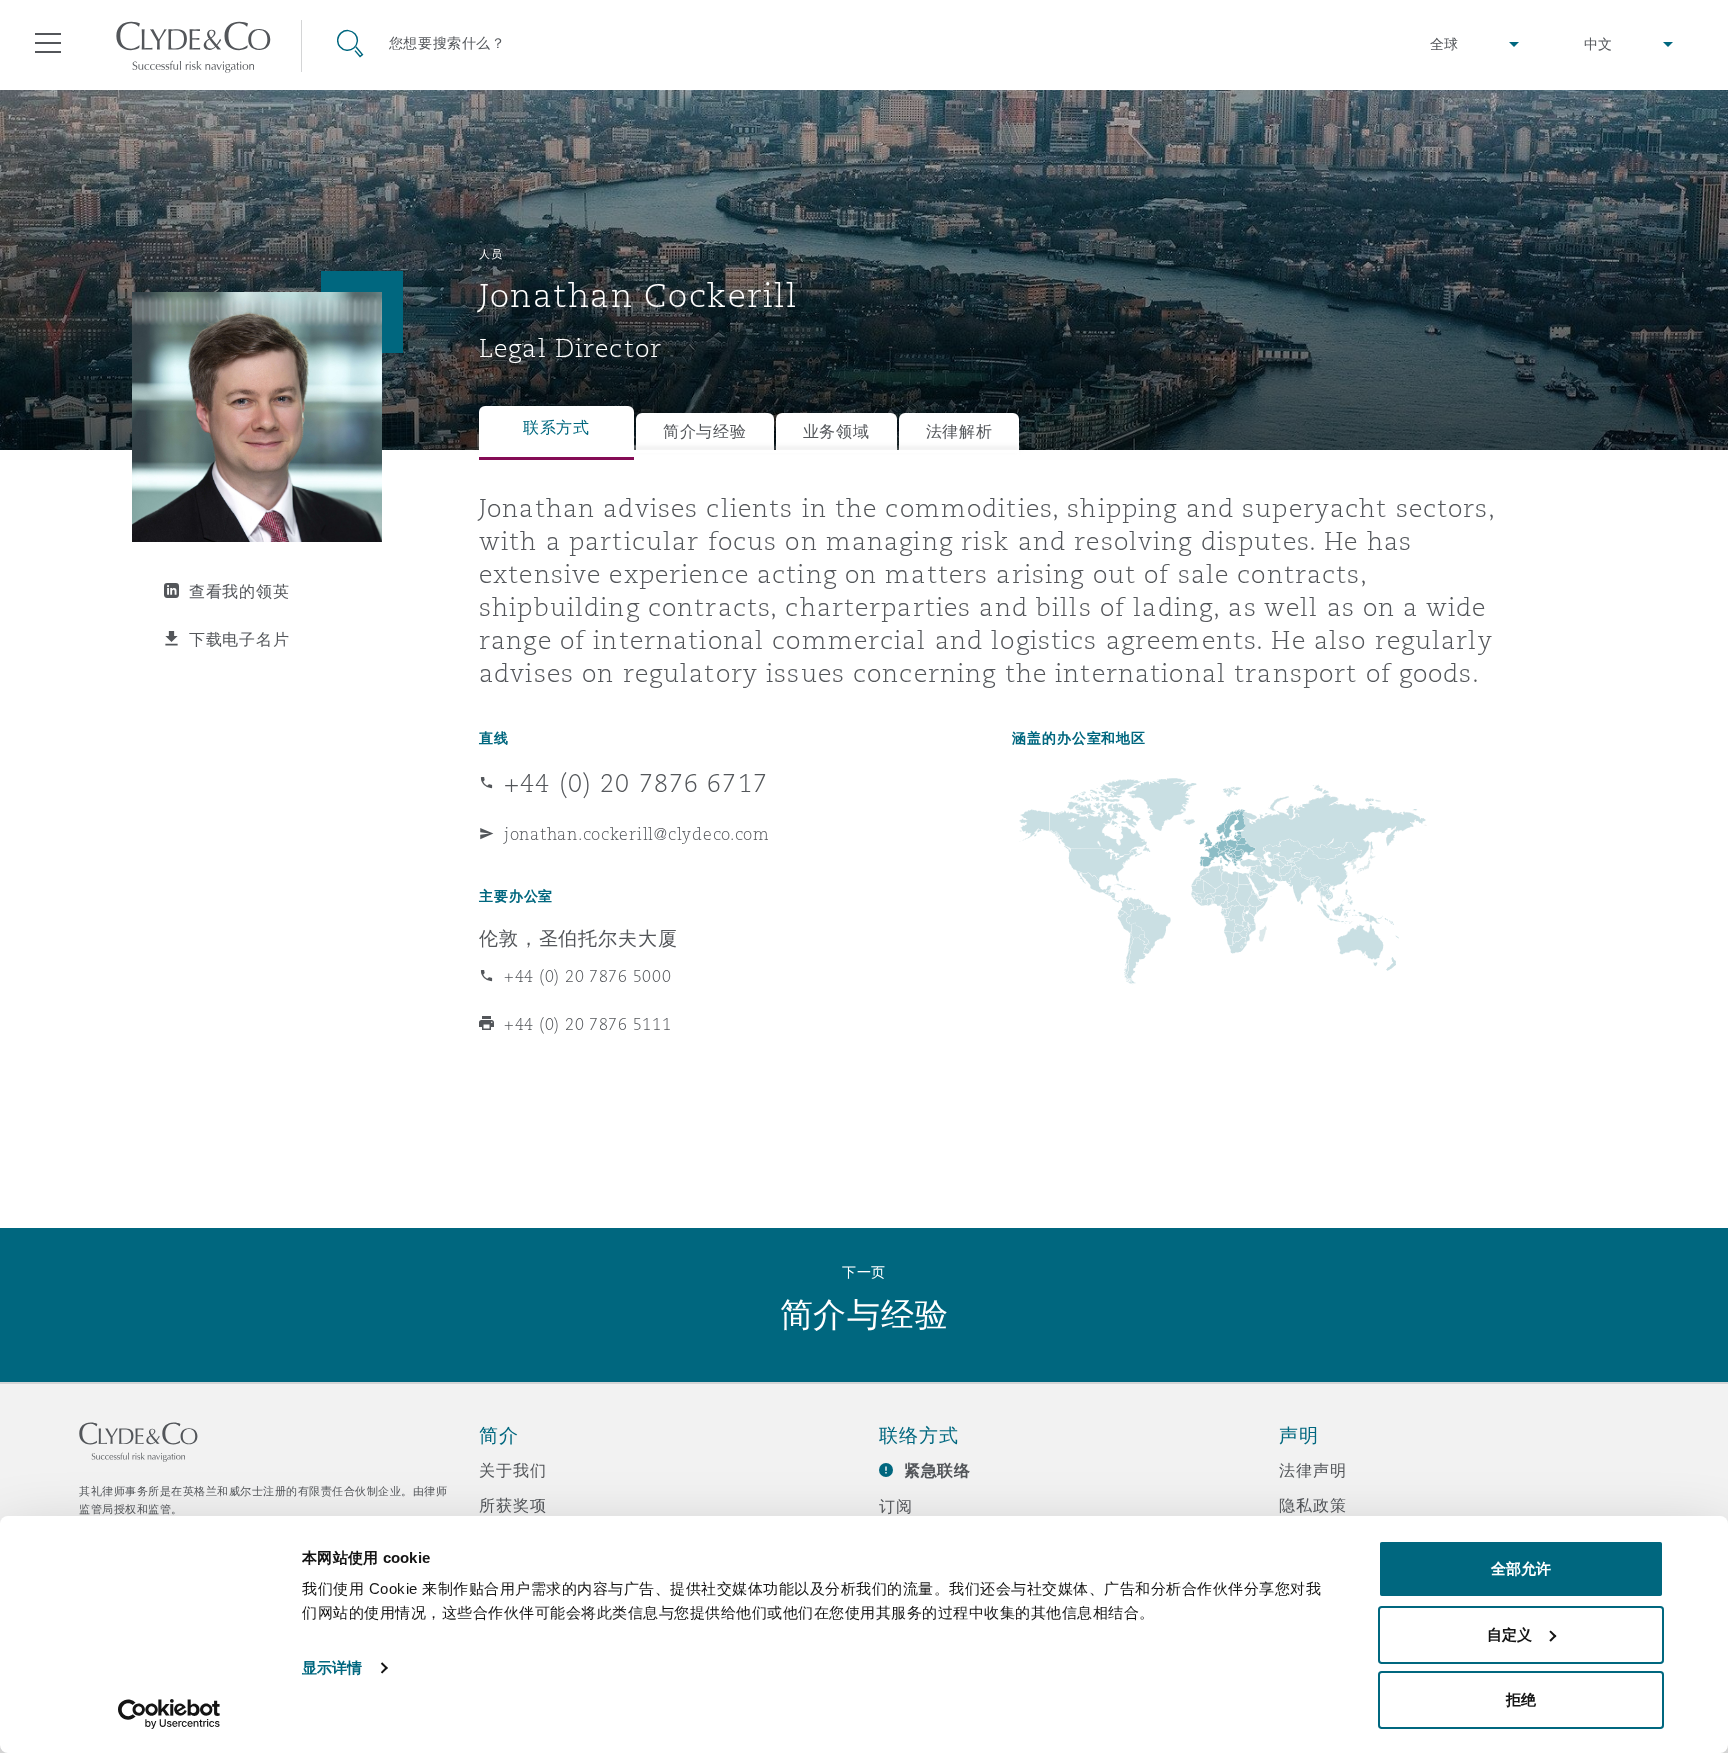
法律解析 (959, 431)
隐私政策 (1312, 1505)
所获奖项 (512, 1505)
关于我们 (512, 1470)
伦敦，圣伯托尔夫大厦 (578, 938)
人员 (490, 254)
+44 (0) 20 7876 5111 (588, 1024)
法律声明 (1312, 1470)
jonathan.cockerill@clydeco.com (637, 834)
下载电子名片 (239, 639)
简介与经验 (705, 431)
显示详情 (332, 1667)
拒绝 (1521, 1699)
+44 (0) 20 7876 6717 (636, 783)
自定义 (1509, 1634)
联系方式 (556, 427)
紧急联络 (937, 1470)
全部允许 (1521, 1568)
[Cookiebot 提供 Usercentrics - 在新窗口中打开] (169, 1714)
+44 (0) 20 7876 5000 (588, 976)
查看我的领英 (239, 591)
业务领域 (836, 431)
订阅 (896, 1506)
